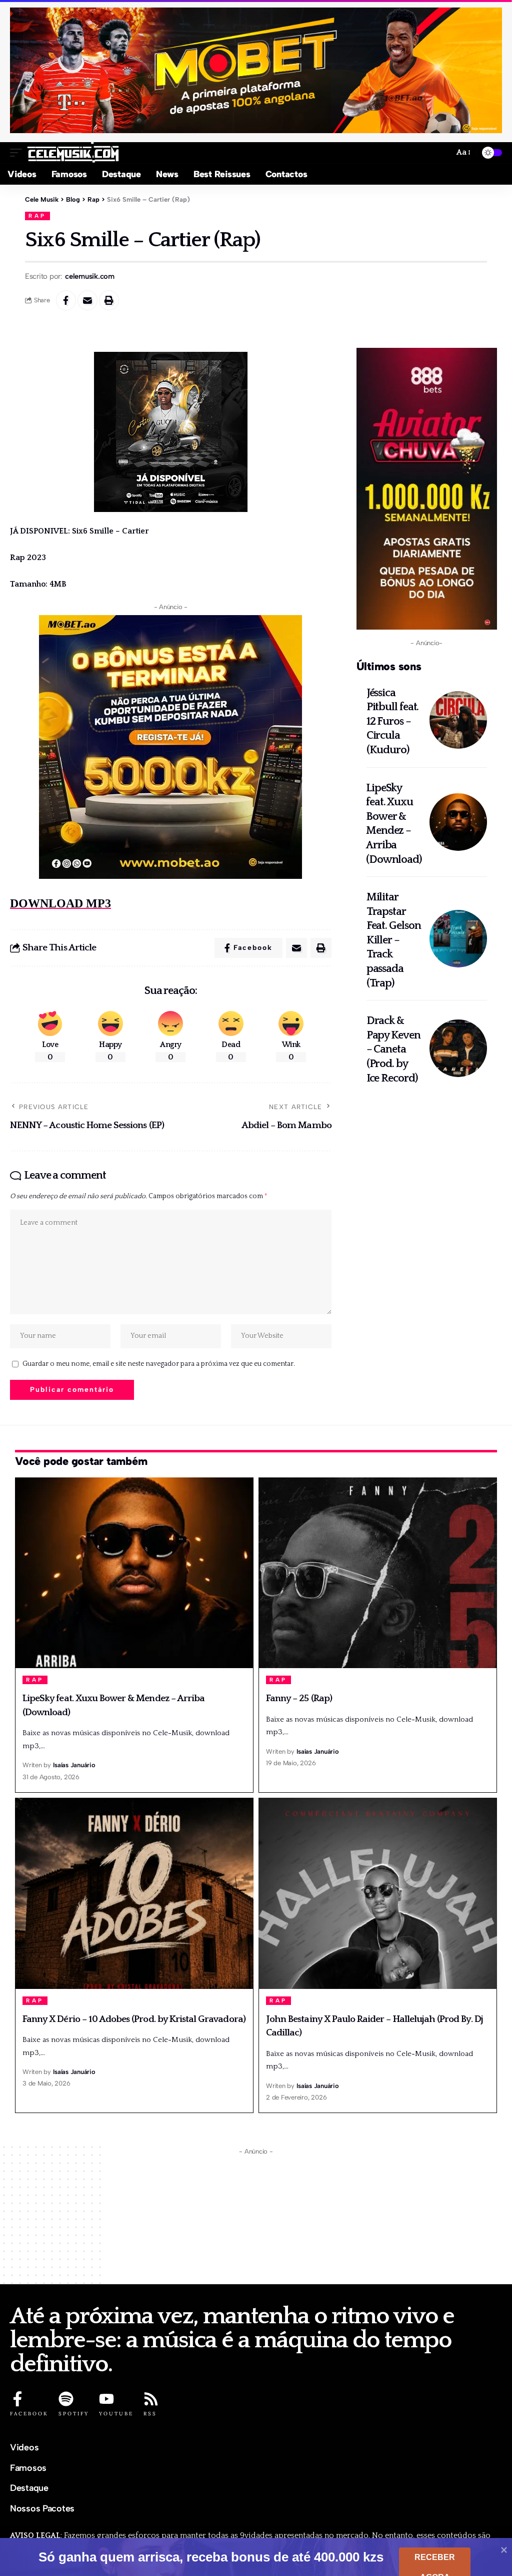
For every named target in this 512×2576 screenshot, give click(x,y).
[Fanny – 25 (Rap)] (378, 1573)
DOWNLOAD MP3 (60, 903)
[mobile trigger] (18, 153)
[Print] (109, 300)
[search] (442, 152)
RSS (150, 2414)
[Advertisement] (256, 2219)
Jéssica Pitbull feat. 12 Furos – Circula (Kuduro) (393, 721)
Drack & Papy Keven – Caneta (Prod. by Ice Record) (393, 1049)
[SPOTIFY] (66, 2399)
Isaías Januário (74, 1765)
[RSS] (151, 2399)
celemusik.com (90, 276)
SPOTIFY (74, 2414)
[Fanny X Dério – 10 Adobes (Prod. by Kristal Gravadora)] (134, 1893)
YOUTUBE (116, 2414)
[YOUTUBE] (106, 2399)
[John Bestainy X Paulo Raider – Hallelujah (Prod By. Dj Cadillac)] (378, 1893)
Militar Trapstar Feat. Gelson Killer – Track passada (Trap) (394, 940)
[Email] (87, 300)
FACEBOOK (29, 2414)
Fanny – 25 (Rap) (299, 1698)
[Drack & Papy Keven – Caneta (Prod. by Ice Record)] (458, 1048)
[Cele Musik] (73, 153)
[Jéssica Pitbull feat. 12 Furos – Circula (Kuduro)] (458, 720)
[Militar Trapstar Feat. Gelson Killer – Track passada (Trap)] (458, 939)
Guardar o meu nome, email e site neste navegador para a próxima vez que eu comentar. (159, 1364)
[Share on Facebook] (66, 300)
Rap (37, 216)
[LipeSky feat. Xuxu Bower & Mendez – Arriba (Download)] (458, 822)
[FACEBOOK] (17, 2399)
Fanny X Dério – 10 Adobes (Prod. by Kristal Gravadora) (134, 2019)
